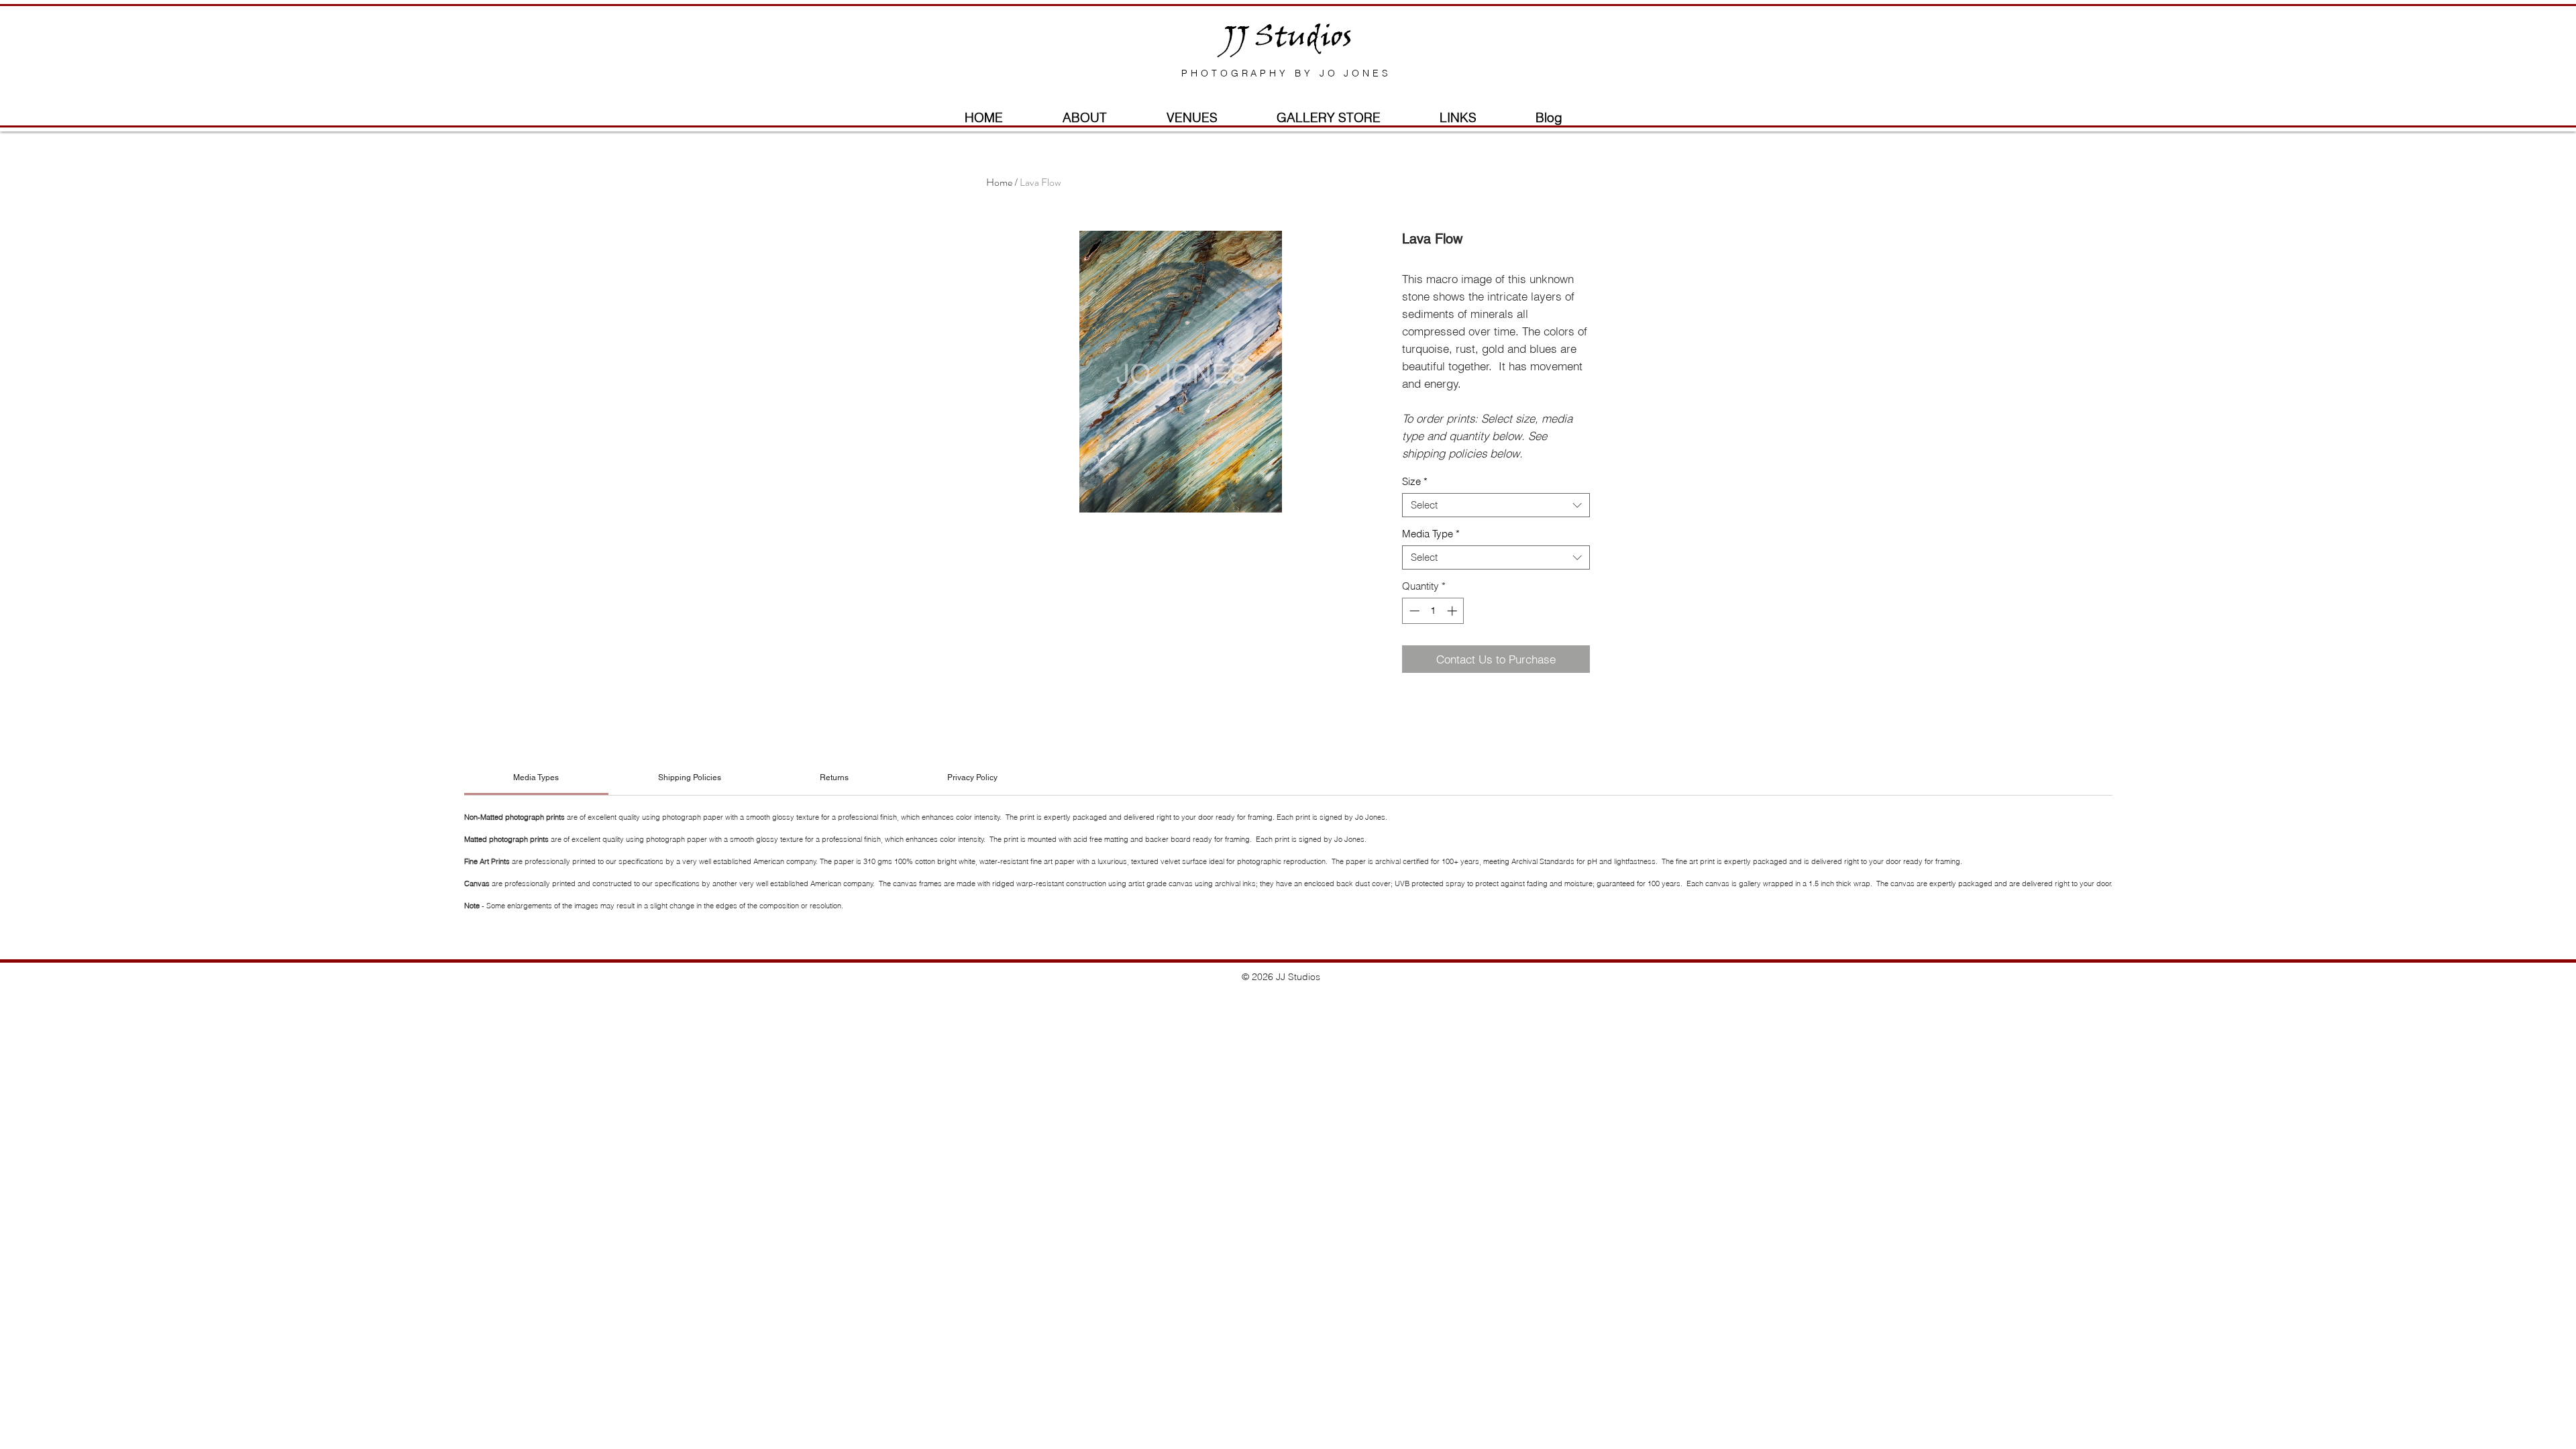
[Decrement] (1413, 611)
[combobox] (1496, 505)
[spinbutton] (1433, 611)
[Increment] (1453, 611)
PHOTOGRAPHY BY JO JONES (1286, 73)
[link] (536, 777)
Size (1415, 482)
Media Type (1431, 534)
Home (999, 182)
